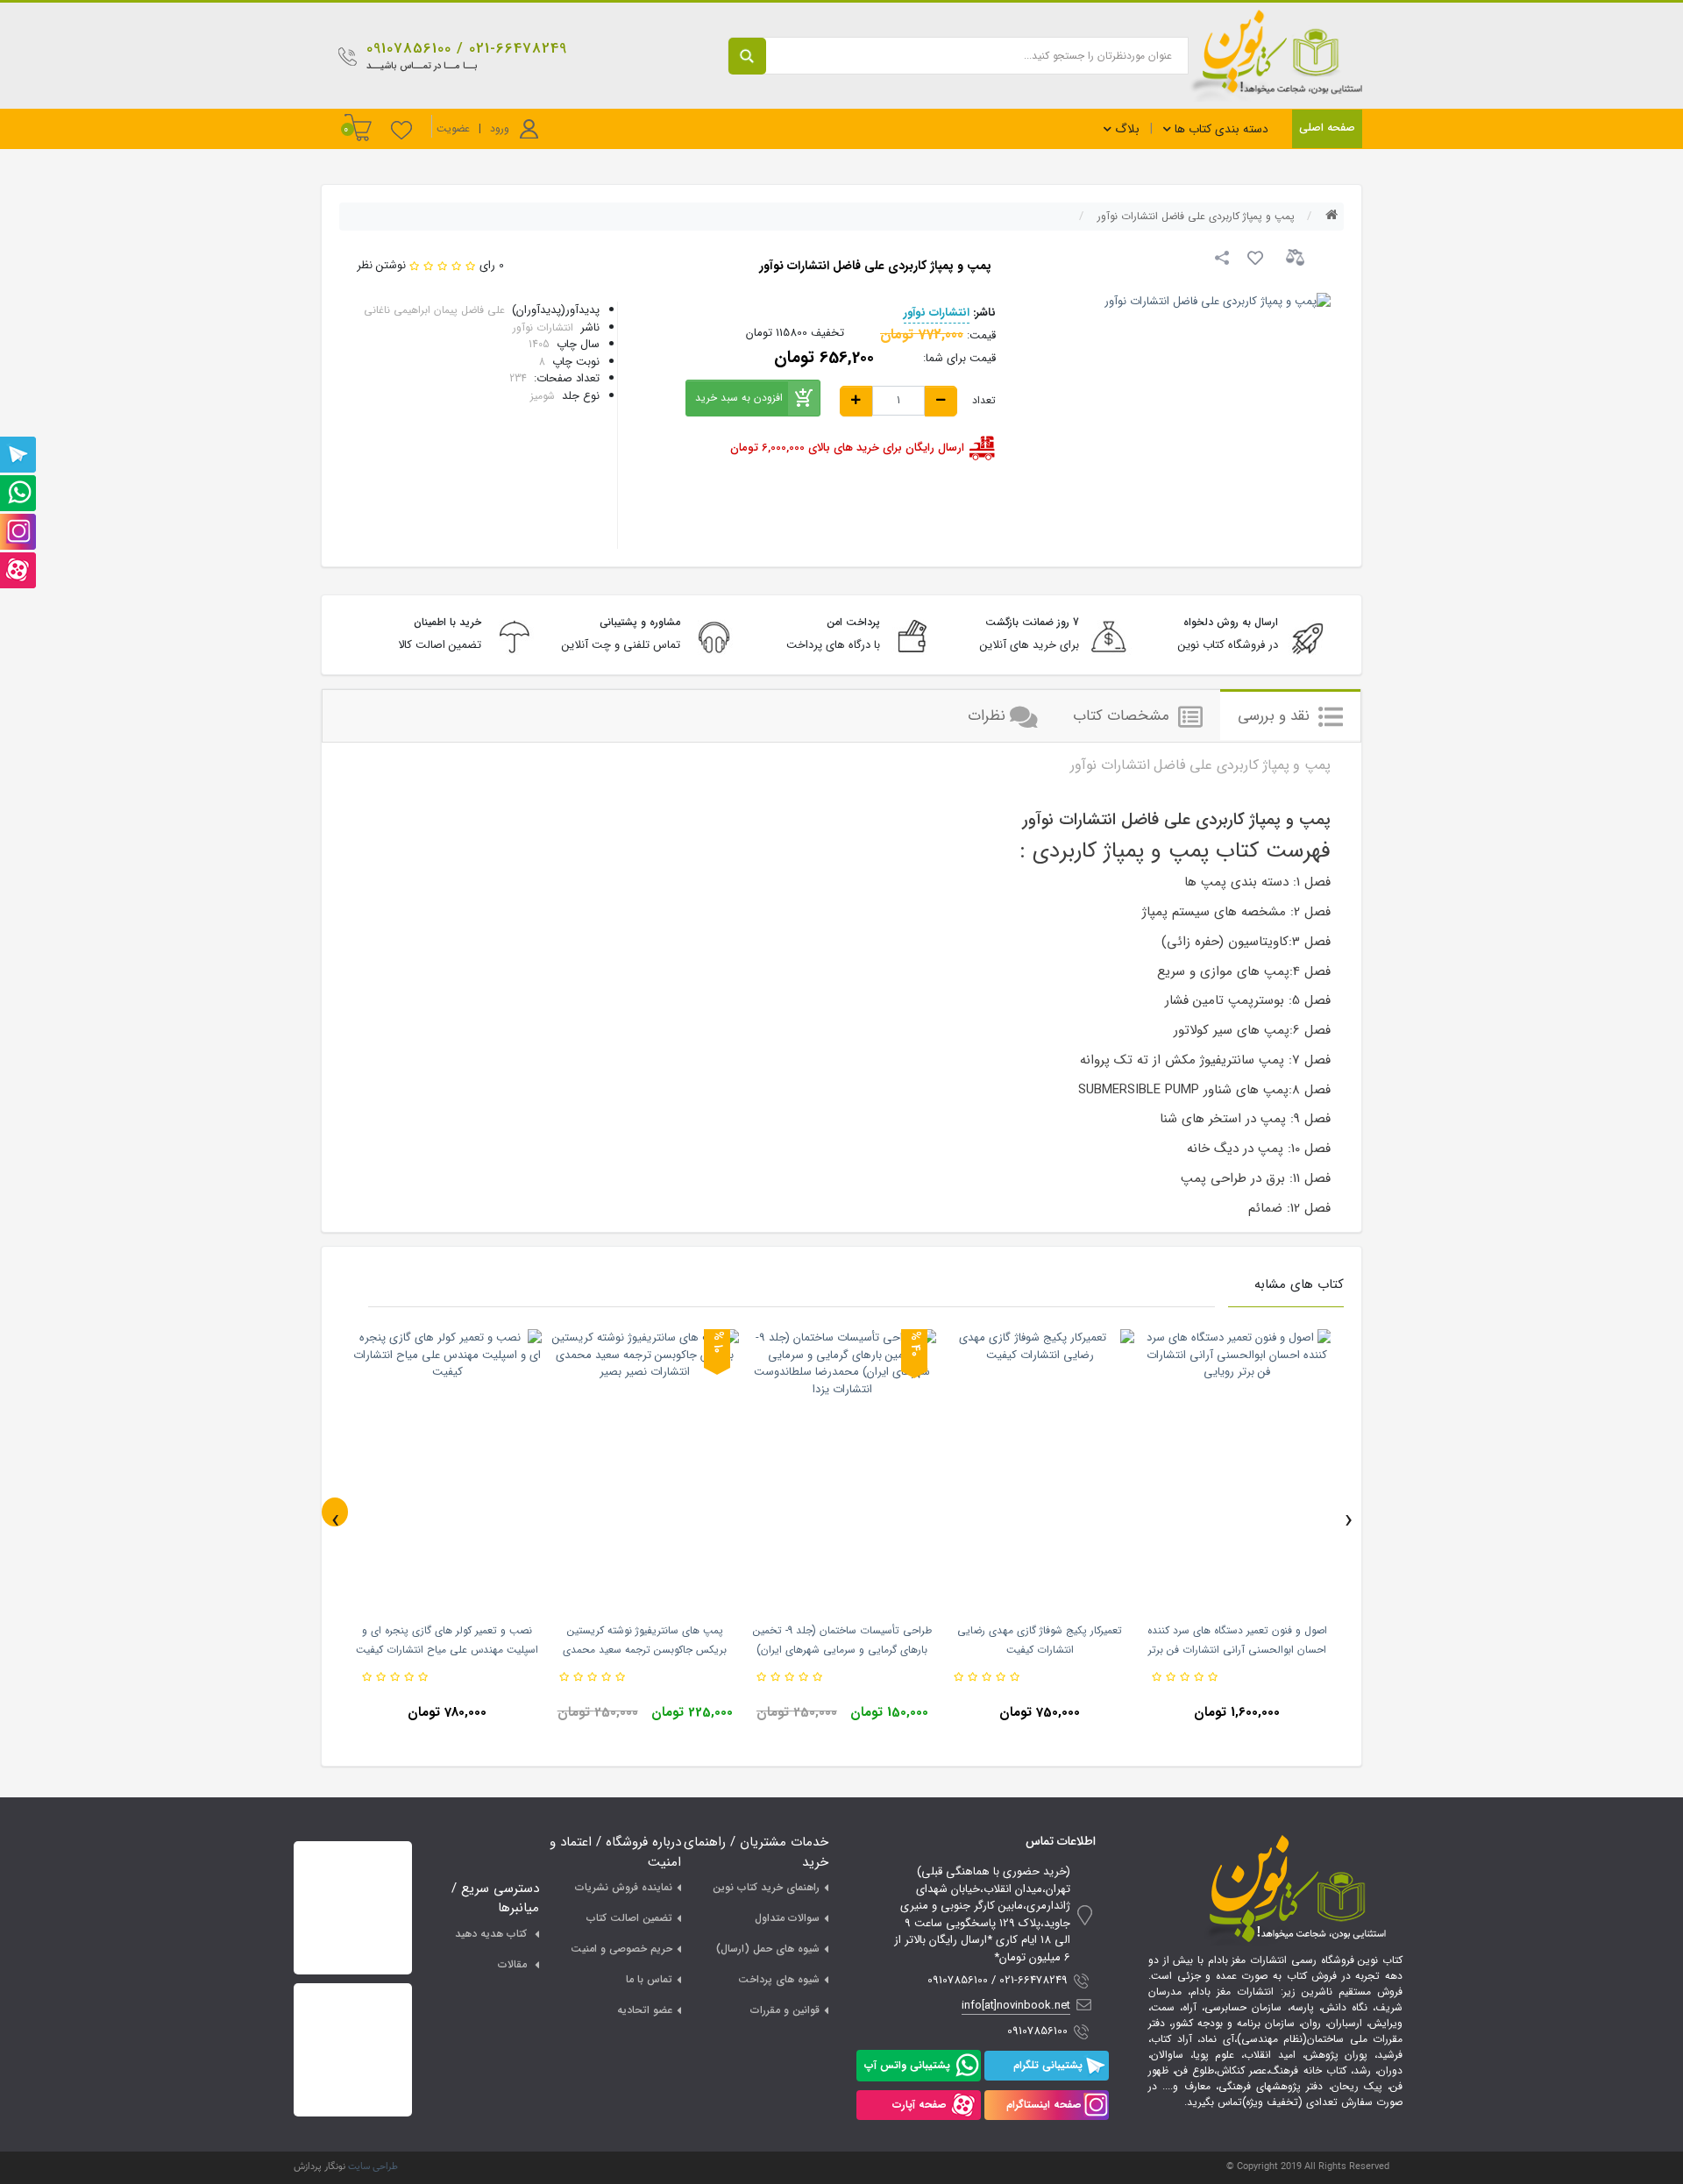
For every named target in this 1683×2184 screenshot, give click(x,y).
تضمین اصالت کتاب (629, 1918)
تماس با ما (649, 1979)
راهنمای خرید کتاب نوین (766, 1887)
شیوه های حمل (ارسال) (768, 1949)
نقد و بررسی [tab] (1276, 716)
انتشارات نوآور (937, 313)
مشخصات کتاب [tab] (1123, 716)
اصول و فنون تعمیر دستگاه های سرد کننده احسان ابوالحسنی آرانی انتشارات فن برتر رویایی (1237, 1650)
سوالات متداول (787, 1918)
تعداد (984, 401)
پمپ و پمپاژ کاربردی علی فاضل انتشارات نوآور (1196, 216)
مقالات (512, 1964)
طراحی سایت (373, 2167)
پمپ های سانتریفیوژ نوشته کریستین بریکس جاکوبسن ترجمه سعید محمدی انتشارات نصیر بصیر (645, 1650)
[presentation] (335, 1512)
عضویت (453, 128)
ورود (500, 128)
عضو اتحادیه (645, 2010)
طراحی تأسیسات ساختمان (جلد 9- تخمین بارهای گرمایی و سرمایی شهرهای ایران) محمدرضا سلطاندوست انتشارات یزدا (842, 1650)
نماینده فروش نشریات (624, 1887)
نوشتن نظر (381, 265)
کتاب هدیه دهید (491, 1934)
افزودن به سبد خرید (739, 398)
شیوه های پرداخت (779, 1979)
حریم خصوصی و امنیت (621, 1949)
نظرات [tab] (987, 716)
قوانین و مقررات (785, 2010)
